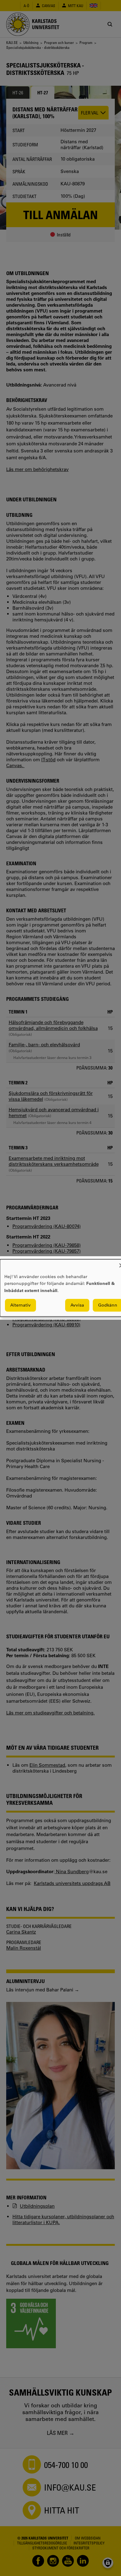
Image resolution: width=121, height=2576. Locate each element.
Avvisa (77, 1305)
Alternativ (20, 1305)
